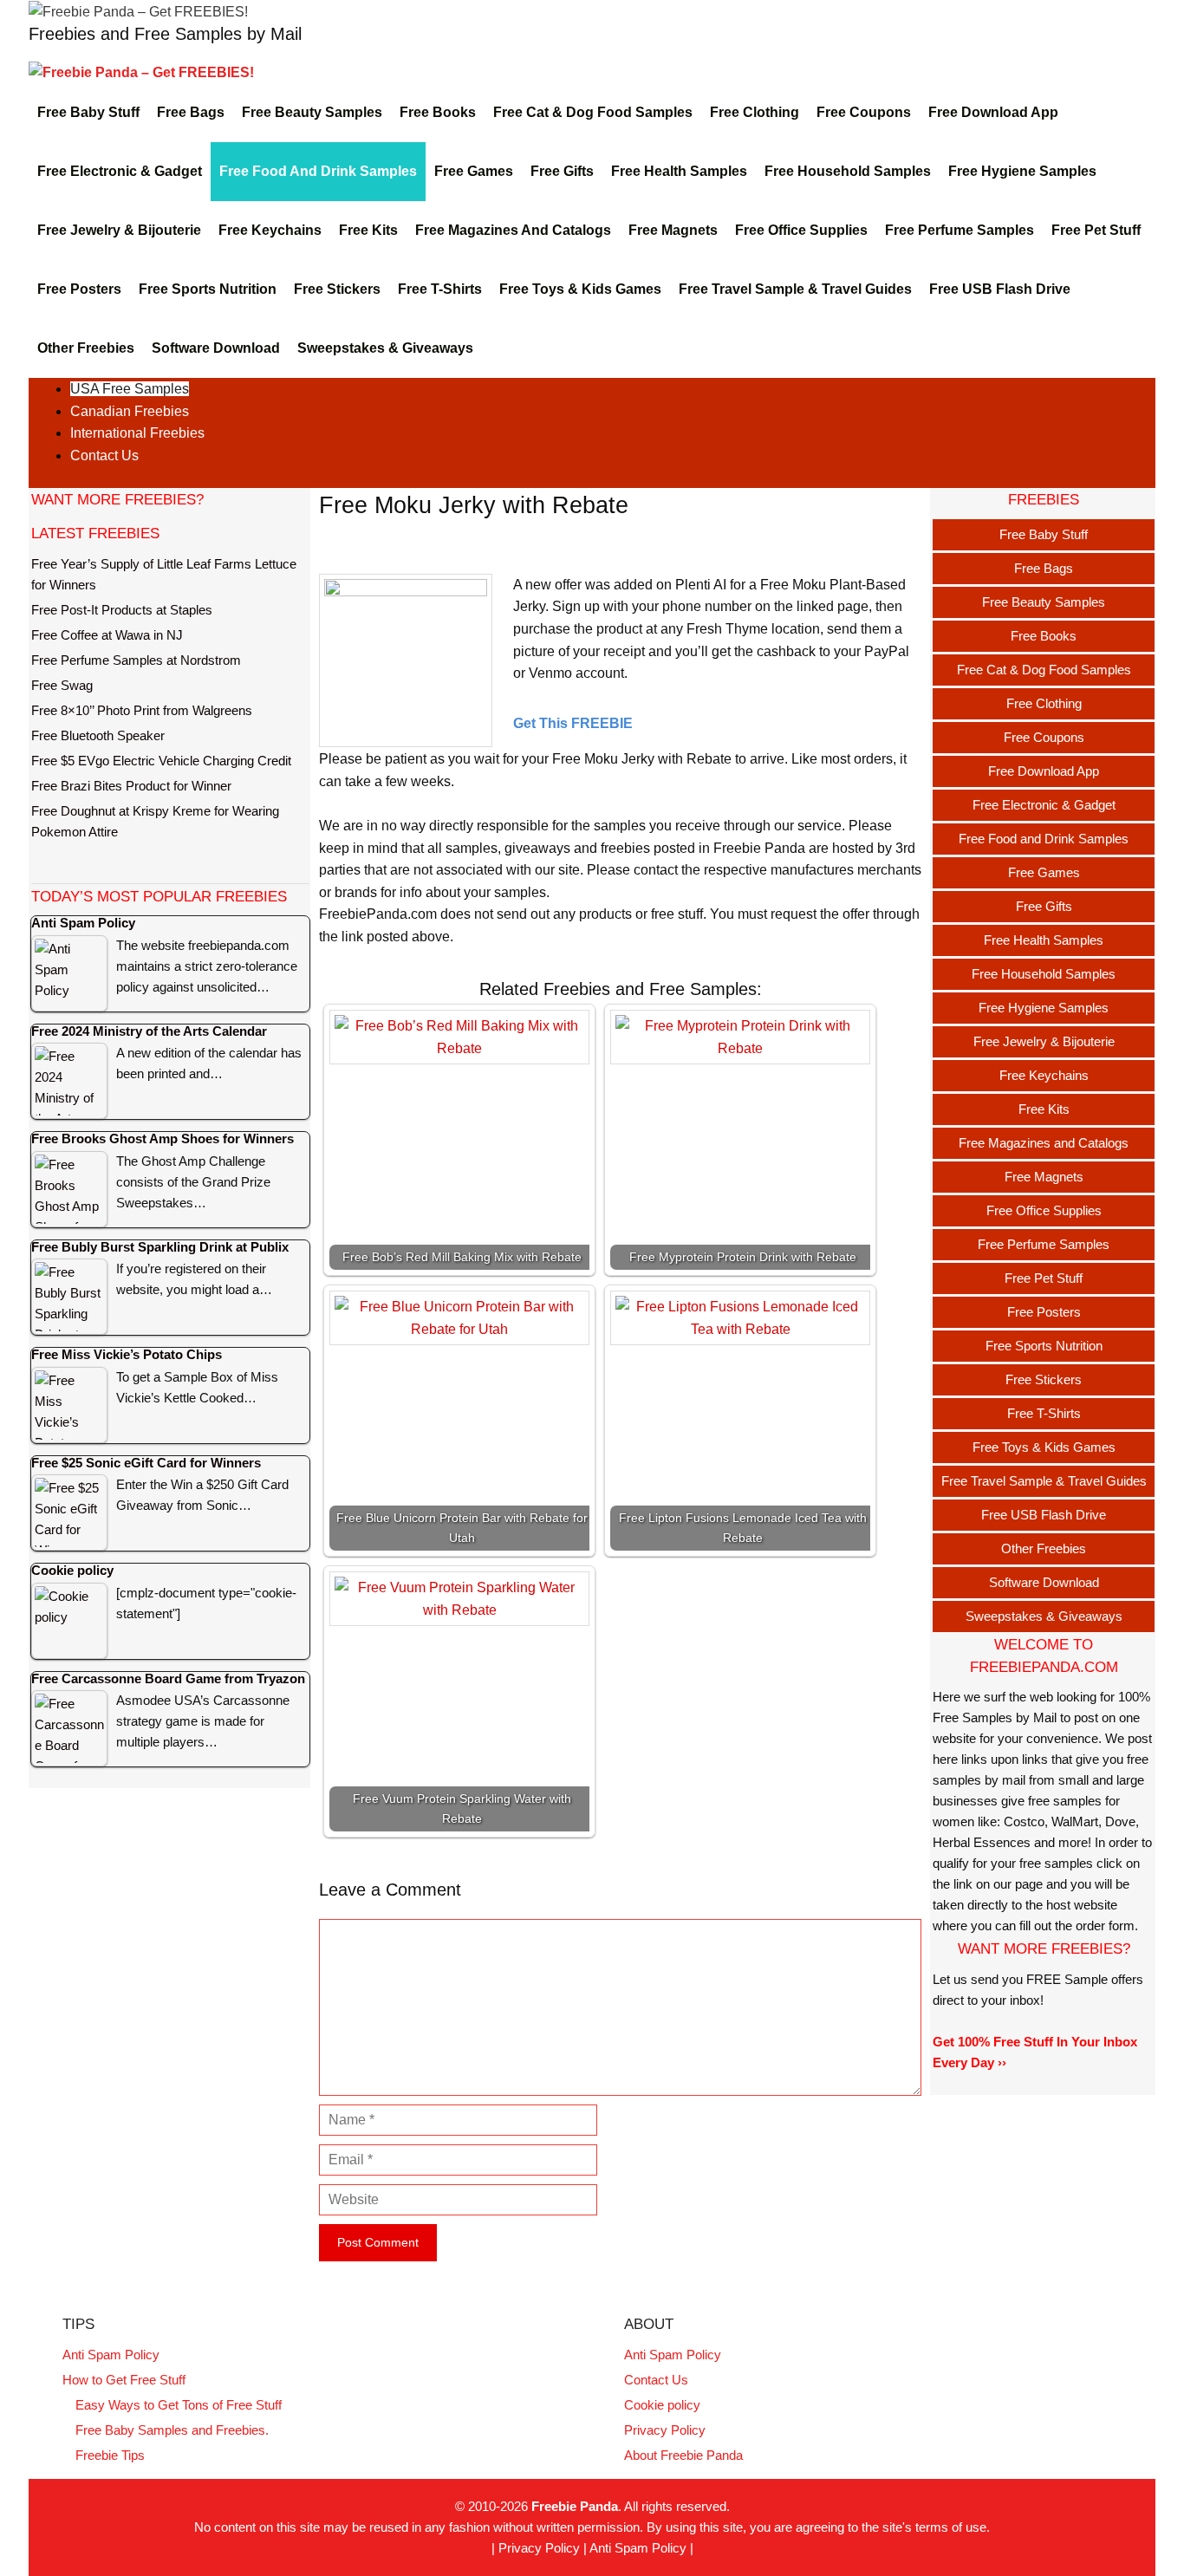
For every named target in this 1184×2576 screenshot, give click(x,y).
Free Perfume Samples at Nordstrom (136, 660)
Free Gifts (562, 171)
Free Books (438, 112)
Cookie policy (662, 2405)
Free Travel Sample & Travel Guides (795, 289)
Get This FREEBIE (573, 723)
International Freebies (137, 433)
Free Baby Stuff (88, 112)
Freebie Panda (575, 2506)
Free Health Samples (679, 171)
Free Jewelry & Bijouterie (119, 230)
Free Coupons (864, 112)
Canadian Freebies (130, 411)
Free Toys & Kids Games (580, 289)
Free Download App (993, 112)
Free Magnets (673, 230)
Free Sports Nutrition (208, 289)
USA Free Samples (130, 389)
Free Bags (191, 112)
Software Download (216, 348)
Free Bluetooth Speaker (98, 735)
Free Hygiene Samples (1022, 171)
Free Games (474, 171)
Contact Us (104, 455)
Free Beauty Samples (312, 112)
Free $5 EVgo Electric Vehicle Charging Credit (161, 761)
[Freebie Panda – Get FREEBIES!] (138, 11)
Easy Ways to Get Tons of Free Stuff (179, 2405)
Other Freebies (86, 348)
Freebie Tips (110, 2455)
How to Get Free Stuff (124, 2380)
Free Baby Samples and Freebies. (172, 2430)
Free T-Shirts (440, 289)
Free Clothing (755, 112)
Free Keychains (270, 230)
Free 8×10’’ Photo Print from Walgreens (142, 710)
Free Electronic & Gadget (120, 171)
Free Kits (368, 230)
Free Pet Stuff (1096, 230)
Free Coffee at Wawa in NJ (107, 635)
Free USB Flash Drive (1000, 289)
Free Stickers (337, 289)
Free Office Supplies (801, 230)
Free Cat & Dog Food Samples (593, 112)
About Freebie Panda (683, 2455)
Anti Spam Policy (111, 2355)
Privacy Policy (665, 2430)
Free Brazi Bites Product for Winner (131, 786)
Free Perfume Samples (960, 230)
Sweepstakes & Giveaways (385, 348)
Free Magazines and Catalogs (513, 230)
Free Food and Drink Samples (318, 171)
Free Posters (79, 289)
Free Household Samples (848, 171)
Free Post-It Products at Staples (122, 610)
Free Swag (62, 685)
